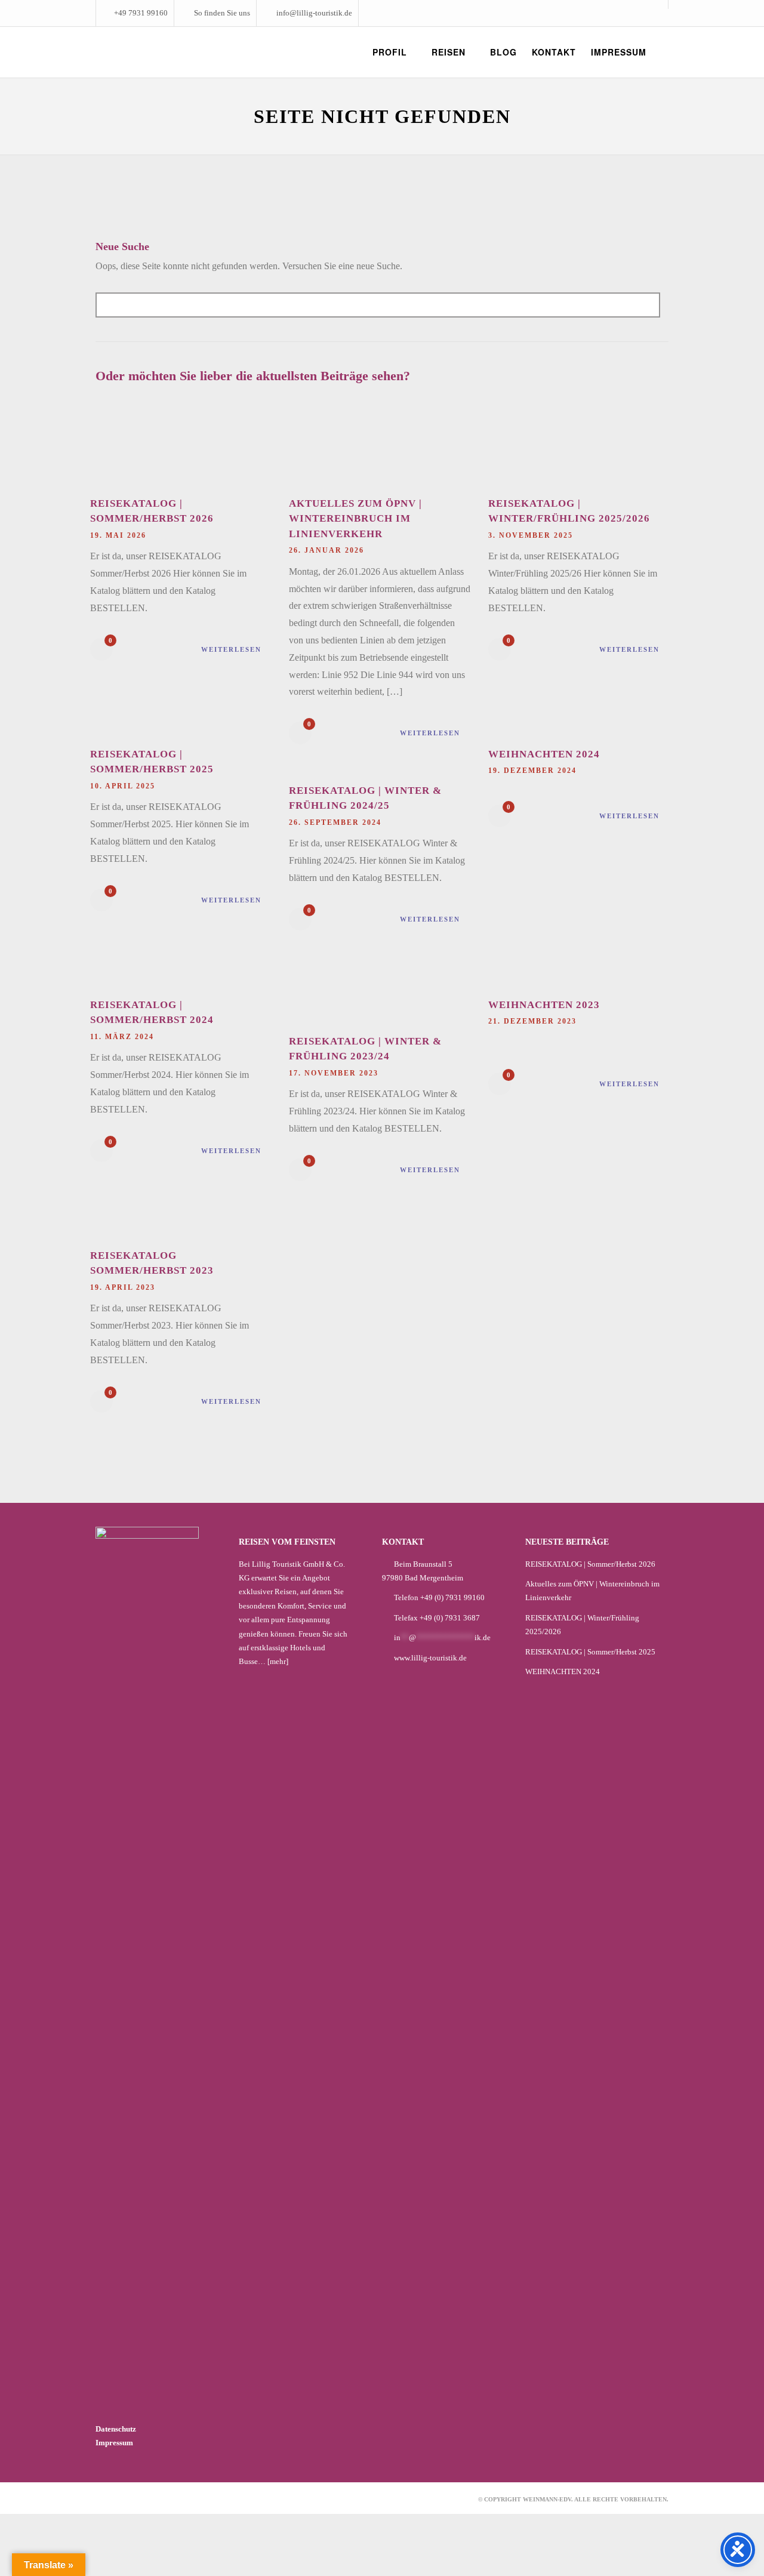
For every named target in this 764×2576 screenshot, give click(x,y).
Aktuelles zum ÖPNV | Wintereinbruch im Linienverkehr (355, 519)
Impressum (114, 2443)
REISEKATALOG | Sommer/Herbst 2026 (590, 1564)
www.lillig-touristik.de (430, 1658)
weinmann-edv (547, 2499)
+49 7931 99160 (141, 13)
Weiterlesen (231, 649)
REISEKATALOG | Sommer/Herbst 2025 (590, 1652)
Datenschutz (116, 2429)
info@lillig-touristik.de (314, 13)
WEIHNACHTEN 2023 (544, 1005)
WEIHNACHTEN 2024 (544, 754)
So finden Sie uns (222, 13)
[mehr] (278, 1661)
